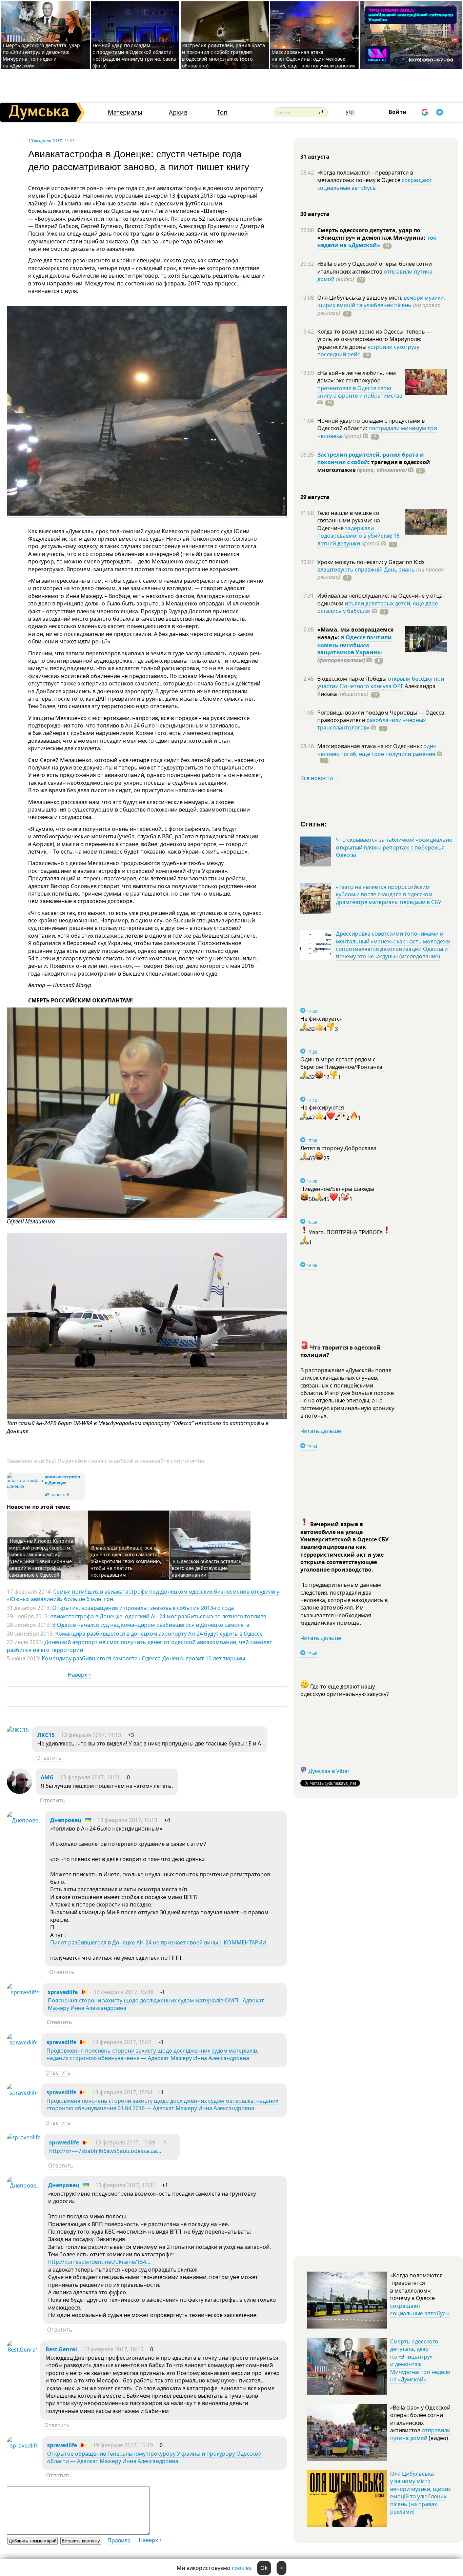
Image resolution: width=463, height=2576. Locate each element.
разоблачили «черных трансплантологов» (371, 724)
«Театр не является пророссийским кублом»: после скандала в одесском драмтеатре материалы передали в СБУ (389, 894)
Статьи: (314, 824)
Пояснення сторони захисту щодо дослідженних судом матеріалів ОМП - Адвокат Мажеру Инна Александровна (156, 2004)
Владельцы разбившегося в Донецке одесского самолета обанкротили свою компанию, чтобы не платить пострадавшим (126, 1561)
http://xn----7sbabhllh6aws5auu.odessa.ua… (105, 2151)
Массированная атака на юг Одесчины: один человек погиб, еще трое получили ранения (314, 59)
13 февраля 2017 (45, 141)
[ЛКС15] (18, 1730)
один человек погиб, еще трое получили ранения (377, 750)
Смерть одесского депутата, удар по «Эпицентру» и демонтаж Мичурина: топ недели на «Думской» (41, 55)
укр (350, 112)
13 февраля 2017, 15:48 (124, 1992)
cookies (242, 2568)
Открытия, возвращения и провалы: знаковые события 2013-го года (143, 1608)
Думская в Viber (329, 1771)
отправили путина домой (420, 2434)
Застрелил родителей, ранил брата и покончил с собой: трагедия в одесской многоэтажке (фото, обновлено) (224, 55)
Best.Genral (61, 2349)
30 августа (315, 214)
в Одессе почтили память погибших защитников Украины (355, 645)
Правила (119, 2540)
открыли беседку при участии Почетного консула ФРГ (381, 682)
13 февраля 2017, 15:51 (122, 2042)
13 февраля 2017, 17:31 (125, 2185)
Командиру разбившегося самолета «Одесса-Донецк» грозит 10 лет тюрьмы (143, 1658)
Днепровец (66, 1820)
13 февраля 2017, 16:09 (125, 2142)
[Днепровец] (24, 1820)
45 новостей (57, 1495)
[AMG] (19, 1792)
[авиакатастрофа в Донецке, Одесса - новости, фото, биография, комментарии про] (25, 1486)
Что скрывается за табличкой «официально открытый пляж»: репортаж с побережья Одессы (394, 847)
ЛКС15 (46, 1735)
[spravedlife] (23, 1992)
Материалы (125, 112)
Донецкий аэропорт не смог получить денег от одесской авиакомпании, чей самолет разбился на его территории (139, 1646)
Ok (264, 2568)
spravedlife (63, 1992)
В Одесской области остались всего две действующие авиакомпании (207, 1568)
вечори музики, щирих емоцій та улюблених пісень (381, 301)
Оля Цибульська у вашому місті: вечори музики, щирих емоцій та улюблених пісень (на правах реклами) (420, 2493)
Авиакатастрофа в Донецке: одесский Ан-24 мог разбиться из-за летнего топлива (158, 1616)
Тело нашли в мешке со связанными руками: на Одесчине (349, 521)
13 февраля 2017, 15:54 (122, 2092)
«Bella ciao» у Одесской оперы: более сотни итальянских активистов (375, 267)
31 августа (315, 157)
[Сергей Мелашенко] (147, 1216)
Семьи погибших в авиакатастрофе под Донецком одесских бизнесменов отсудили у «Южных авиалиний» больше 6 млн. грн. (143, 1595)
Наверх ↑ (79, 1675)
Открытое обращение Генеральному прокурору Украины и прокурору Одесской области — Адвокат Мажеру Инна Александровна (154, 2457)
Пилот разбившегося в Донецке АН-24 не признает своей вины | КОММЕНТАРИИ (158, 1942)
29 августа (315, 497)
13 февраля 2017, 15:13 (127, 1820)
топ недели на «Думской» (377, 241)
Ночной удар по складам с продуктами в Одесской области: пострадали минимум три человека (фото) (134, 55)
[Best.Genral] (22, 2350)
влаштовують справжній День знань (366, 570)
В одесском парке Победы (353, 679)
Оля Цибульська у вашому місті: (360, 298)
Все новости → (320, 778)
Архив (178, 112)
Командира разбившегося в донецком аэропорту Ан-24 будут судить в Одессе (159, 1634)
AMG (47, 1777)
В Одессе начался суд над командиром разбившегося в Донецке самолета (151, 1625)
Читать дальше (321, 1431)
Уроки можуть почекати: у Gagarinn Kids (371, 562)
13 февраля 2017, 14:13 (91, 1735)
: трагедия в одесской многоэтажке (374, 466)
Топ (222, 112)
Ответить (49, 1758)
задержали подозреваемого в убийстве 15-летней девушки (359, 536)
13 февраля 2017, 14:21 (90, 1777)
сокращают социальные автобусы (375, 184)
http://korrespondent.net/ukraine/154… (99, 2262)
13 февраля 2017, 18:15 (113, 2349)
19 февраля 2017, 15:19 (123, 2445)
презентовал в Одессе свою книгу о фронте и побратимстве (360, 392)
